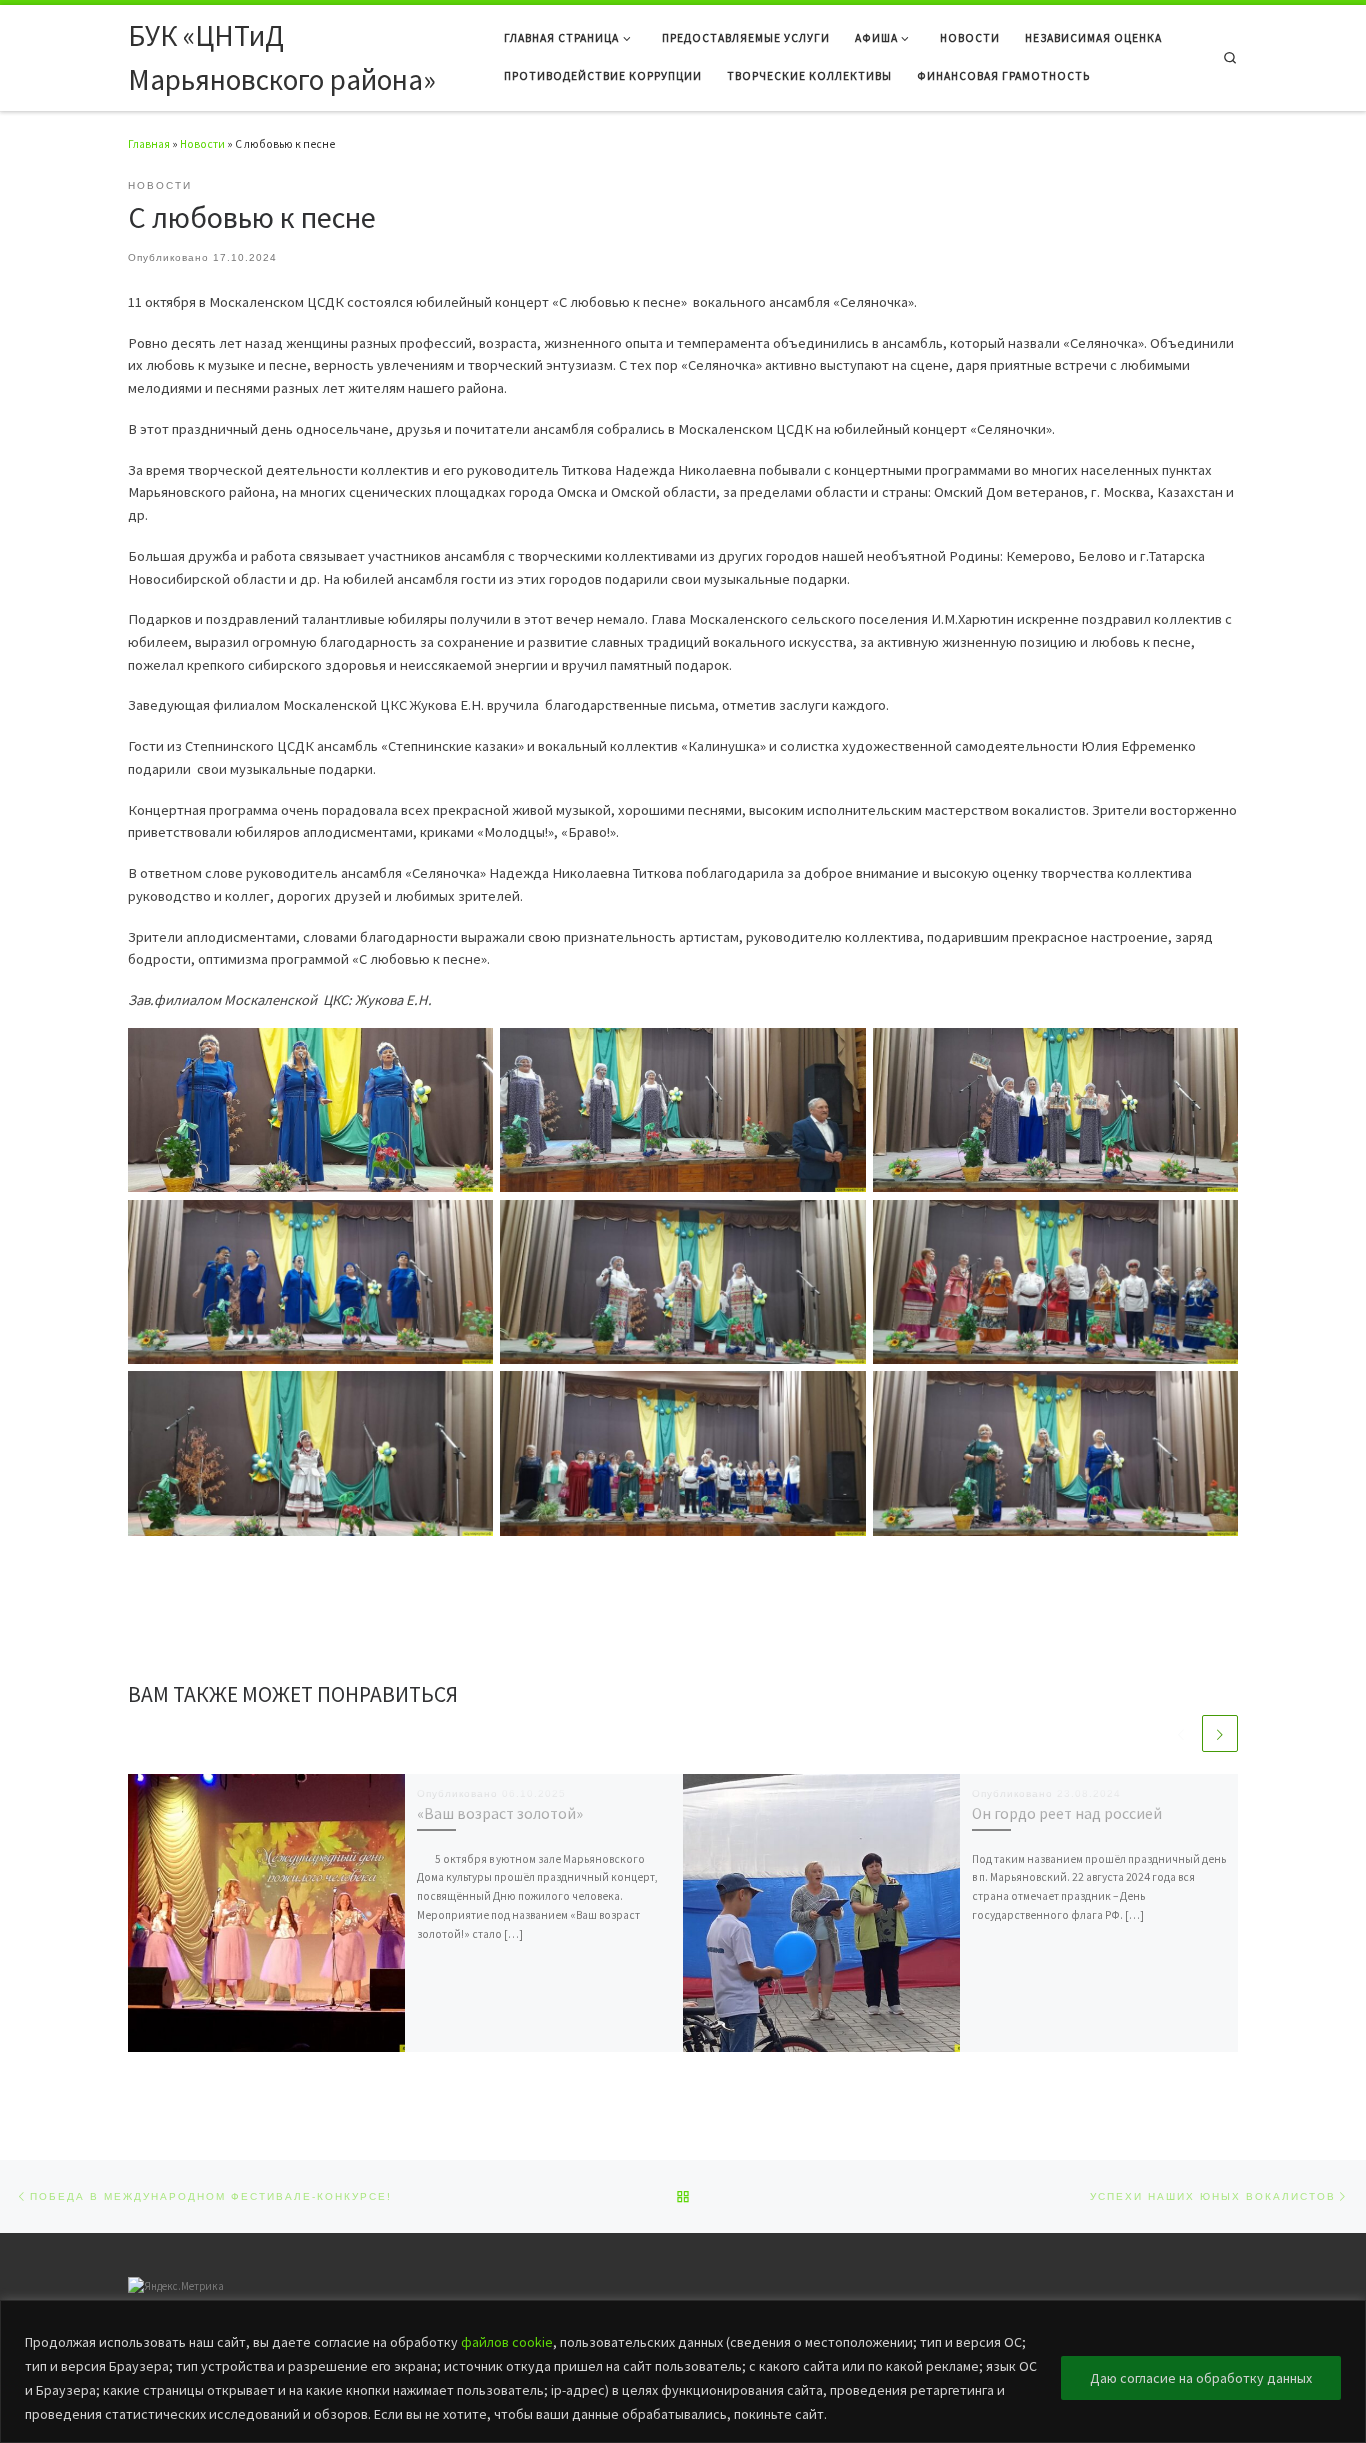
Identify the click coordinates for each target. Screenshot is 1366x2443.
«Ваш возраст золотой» (500, 1813)
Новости (202, 144)
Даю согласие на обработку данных (1201, 2378)
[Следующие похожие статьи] (1220, 1733)
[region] (683, 2371)
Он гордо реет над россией (1067, 1813)
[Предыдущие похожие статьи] (1181, 1733)
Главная (149, 144)
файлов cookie (507, 2342)
